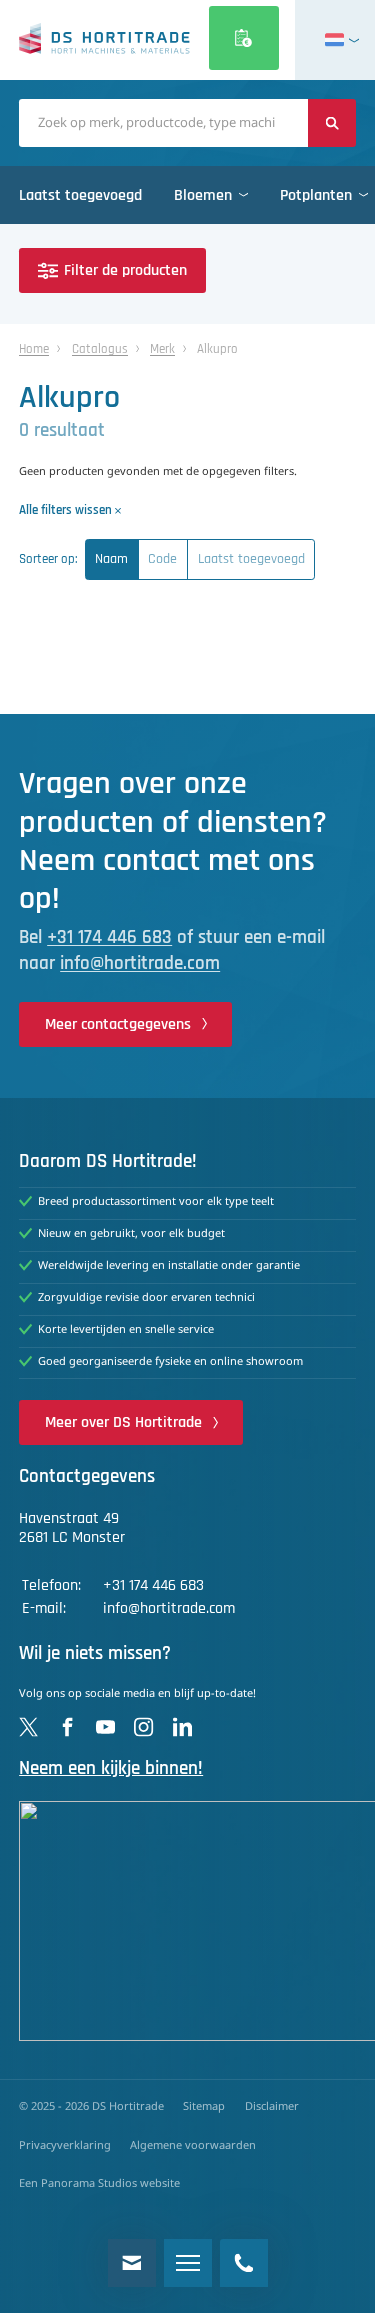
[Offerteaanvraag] (244, 38)
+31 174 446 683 (109, 937)
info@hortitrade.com (140, 963)
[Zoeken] (332, 123)
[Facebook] (67, 1726)
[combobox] (163, 123)
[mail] (132, 2263)
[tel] (244, 2263)
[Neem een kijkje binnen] (187, 1921)
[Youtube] (105, 1726)
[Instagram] (143, 1726)
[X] (28, 1726)
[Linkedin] (182, 1726)
